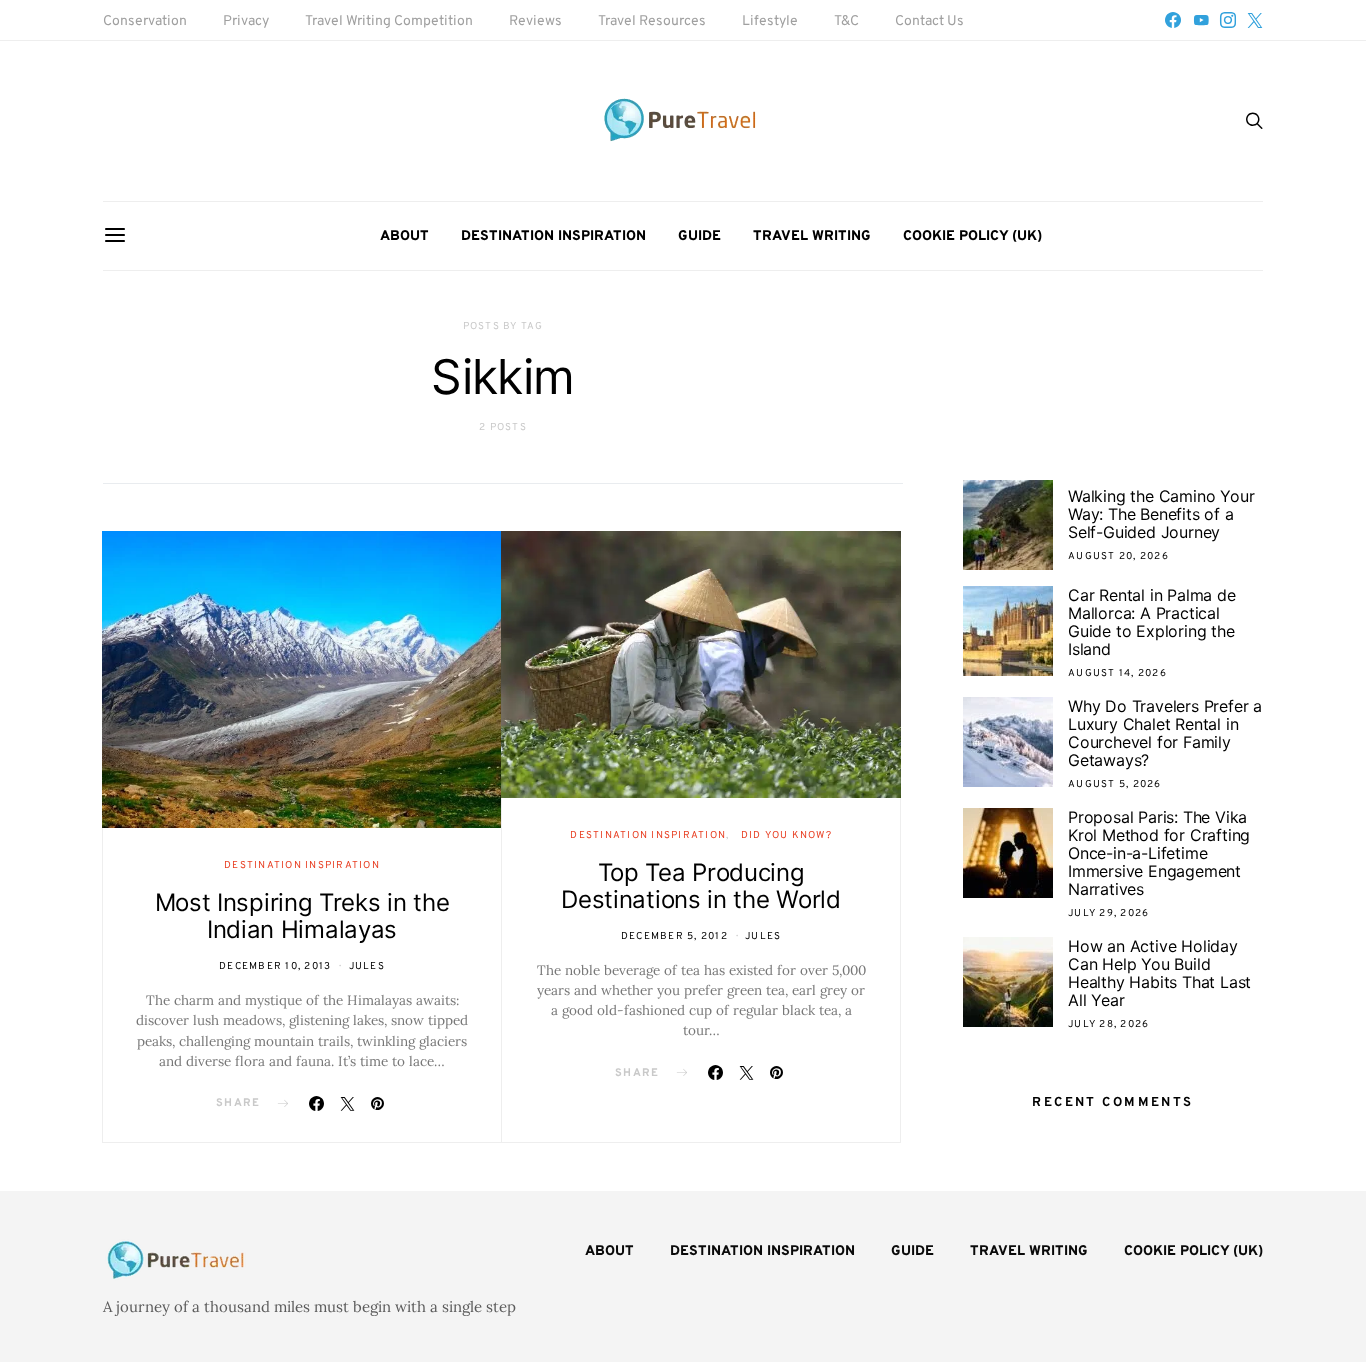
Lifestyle (770, 21)
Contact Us (929, 21)
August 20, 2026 (1118, 556)
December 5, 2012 (674, 936)
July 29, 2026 (1108, 913)
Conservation (145, 21)
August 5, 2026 (1115, 784)
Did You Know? (786, 835)
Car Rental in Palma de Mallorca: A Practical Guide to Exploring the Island (1152, 622)
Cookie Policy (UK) (972, 236)
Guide (699, 236)
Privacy (246, 21)
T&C (846, 21)
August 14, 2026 (1117, 673)
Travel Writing (812, 236)
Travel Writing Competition (389, 21)
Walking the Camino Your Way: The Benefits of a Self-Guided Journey (1161, 514)
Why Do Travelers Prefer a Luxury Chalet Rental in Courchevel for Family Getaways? (1165, 733)
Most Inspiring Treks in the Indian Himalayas (302, 916)
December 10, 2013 (275, 966)
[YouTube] (1201, 20)
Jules (367, 966)
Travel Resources (652, 21)
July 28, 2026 (1108, 1024)
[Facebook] (1173, 20)
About (404, 236)
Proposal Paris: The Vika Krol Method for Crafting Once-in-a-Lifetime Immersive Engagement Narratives (1159, 853)
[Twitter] (1255, 20)
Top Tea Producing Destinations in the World (701, 886)
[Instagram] (1228, 20)
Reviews (535, 21)
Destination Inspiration (553, 236)
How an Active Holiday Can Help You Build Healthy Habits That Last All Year (1159, 973)
